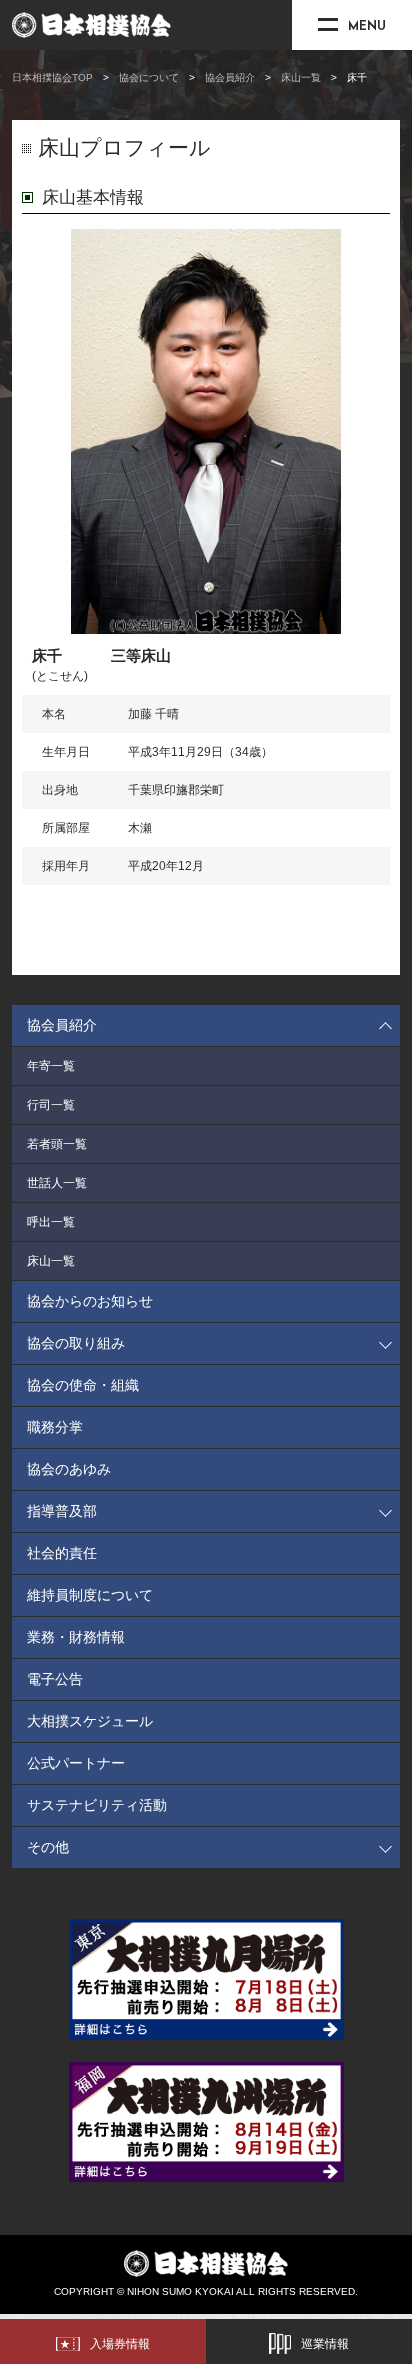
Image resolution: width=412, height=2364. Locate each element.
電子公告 (55, 1679)
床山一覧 (301, 77)
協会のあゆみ (69, 1469)
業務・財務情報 (76, 1637)
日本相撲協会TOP (52, 77)
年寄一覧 (51, 1066)
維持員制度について (90, 1595)
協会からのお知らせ (90, 1301)
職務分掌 (55, 1427)
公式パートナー (76, 1763)
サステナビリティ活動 (97, 1805)
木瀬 (140, 828)
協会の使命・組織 (83, 1385)
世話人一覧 (57, 1183)
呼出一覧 (51, 1222)
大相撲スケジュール (90, 1721)
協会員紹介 (230, 77)
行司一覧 (51, 1105)
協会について (149, 77)
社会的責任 (62, 1553)
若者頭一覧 (57, 1144)
